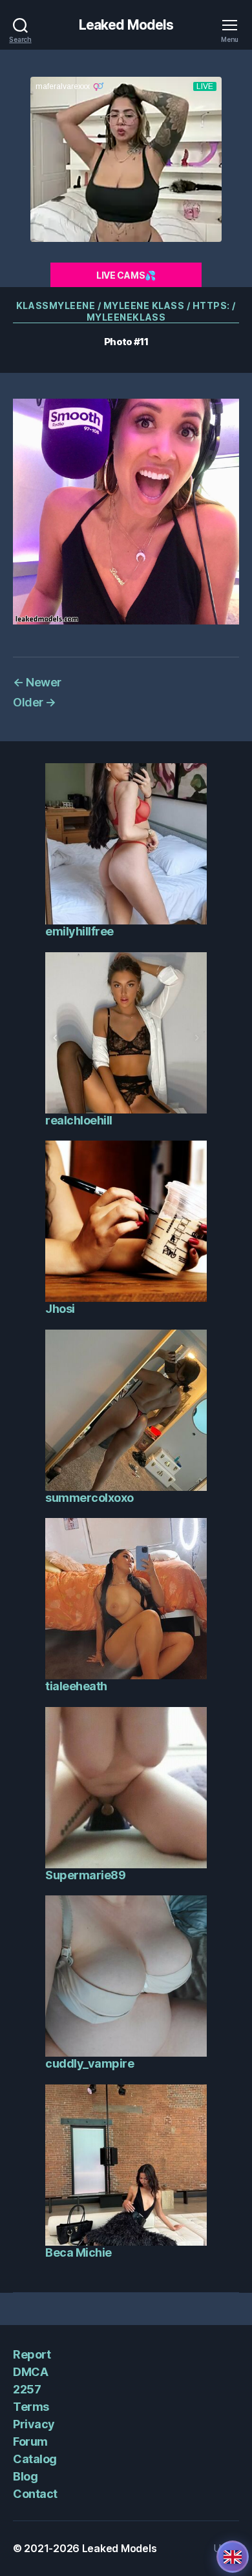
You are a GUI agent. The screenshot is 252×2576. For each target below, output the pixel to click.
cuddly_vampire (89, 2063)
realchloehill (79, 1120)
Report (32, 2354)
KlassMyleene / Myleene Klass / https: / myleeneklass (126, 311)
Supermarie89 (85, 1875)
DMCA (30, 2372)
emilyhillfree (79, 931)
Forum (30, 2441)
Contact (35, 2494)
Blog (25, 2476)
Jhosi (60, 1309)
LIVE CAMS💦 (126, 275)
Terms (31, 2407)
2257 (27, 2389)
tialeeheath (76, 1686)
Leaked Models (126, 25)
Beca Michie (79, 2252)
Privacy (34, 2424)
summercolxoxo (89, 1498)
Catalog (35, 2459)
